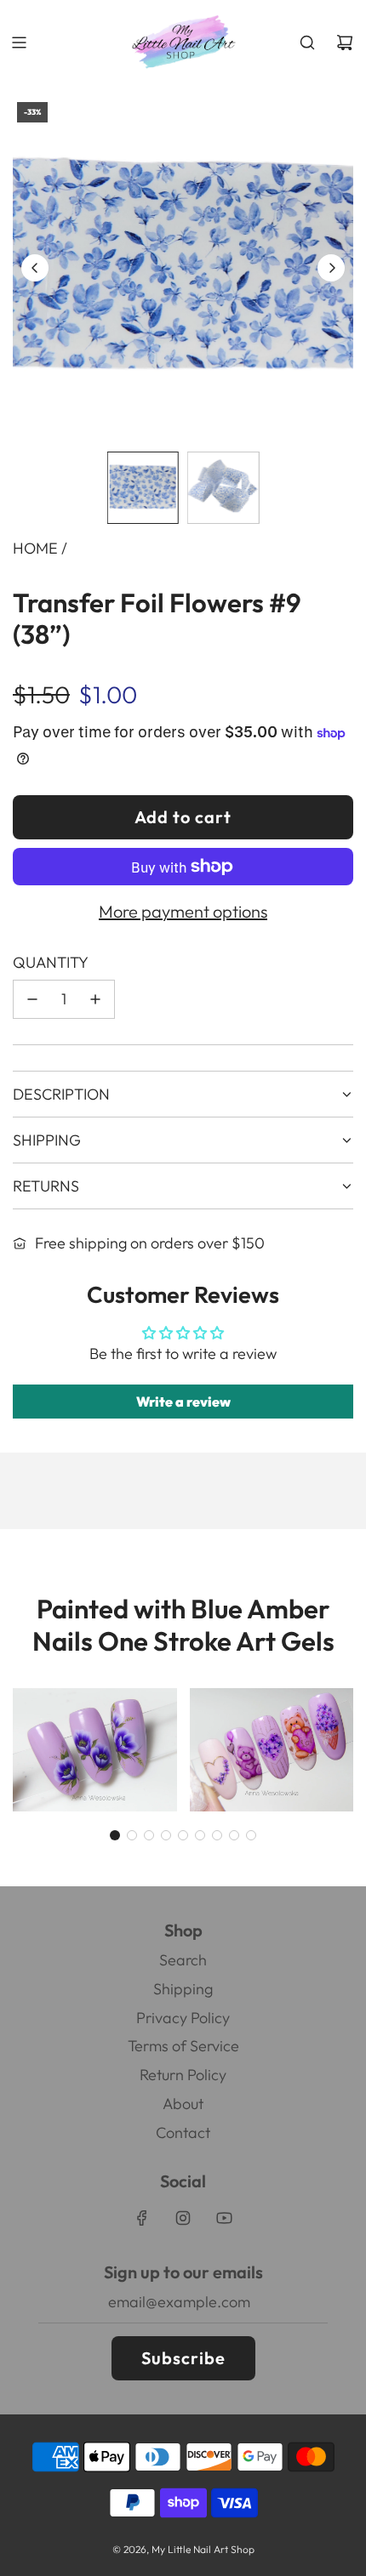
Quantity (51, 962)
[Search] (307, 43)
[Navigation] (19, 43)
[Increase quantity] (95, 999)
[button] (35, 268)
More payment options (183, 911)
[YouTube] (224, 2218)
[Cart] (345, 43)
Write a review (183, 1402)
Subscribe (183, 2358)
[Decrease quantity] (32, 999)
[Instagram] (183, 2218)
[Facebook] (142, 2218)
